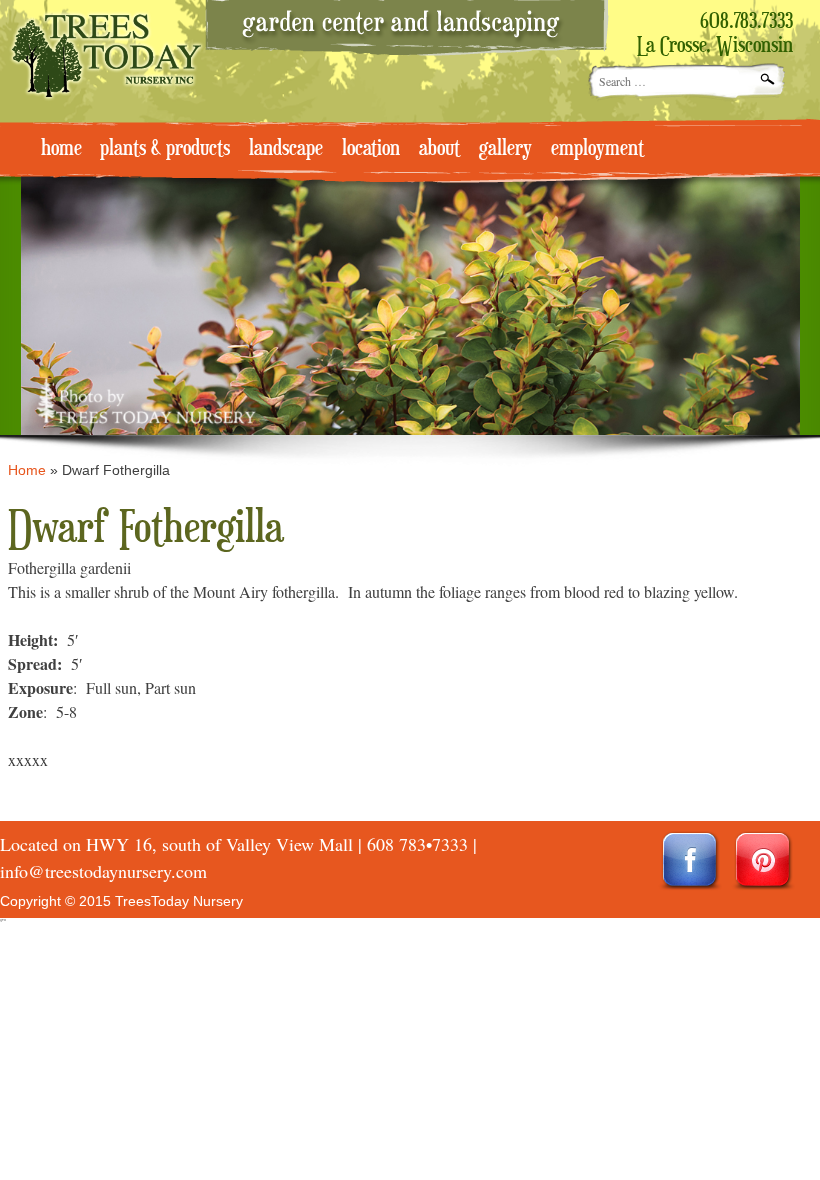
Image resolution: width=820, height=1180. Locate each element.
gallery (505, 149)
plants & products (165, 149)
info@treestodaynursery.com (103, 871)
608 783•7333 (417, 844)
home (61, 149)
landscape (286, 149)
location (371, 149)
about (439, 149)
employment (597, 149)
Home (27, 470)
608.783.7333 (746, 22)
